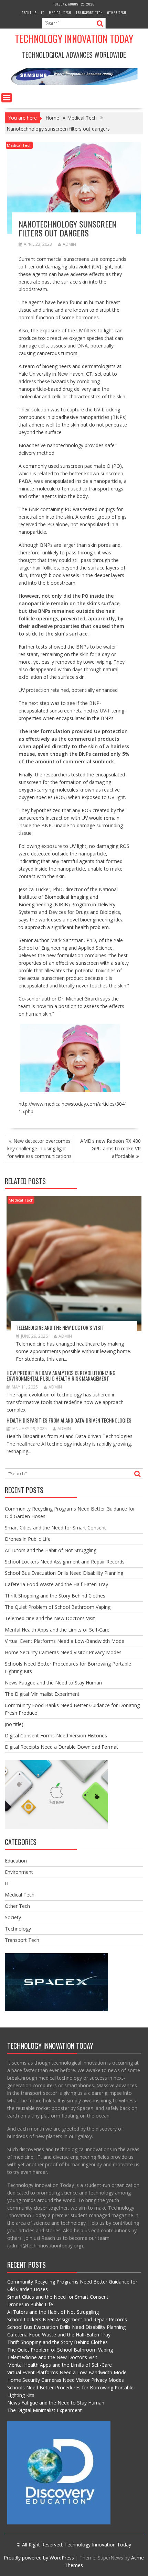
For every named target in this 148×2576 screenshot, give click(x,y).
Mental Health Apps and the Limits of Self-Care (57, 1630)
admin (69, 244)
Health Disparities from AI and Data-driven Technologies (69, 1420)
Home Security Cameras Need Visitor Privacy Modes (63, 1652)
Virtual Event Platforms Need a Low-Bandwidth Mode (65, 1641)
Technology (18, 1929)
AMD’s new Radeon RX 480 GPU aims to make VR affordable (110, 1148)
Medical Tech (60, 13)
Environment (19, 1872)
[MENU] (7, 98)
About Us (29, 13)
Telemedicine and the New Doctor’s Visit (60, 1327)
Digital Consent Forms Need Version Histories (56, 1735)
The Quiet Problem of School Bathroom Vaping (58, 1607)
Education (16, 1861)
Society (13, 1917)
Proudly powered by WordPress (39, 2558)
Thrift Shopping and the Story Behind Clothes (55, 1596)
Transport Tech (89, 13)
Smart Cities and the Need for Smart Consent (55, 1528)
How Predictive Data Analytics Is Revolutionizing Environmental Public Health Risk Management (61, 1376)
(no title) (14, 1724)
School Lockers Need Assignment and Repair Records (65, 1562)
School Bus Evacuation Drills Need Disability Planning (64, 1573)
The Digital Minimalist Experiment (42, 1694)
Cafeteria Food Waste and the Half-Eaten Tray (56, 1584)
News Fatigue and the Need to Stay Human (53, 1683)
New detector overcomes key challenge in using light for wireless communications (39, 1148)
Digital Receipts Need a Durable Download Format (61, 1747)
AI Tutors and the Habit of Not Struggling (51, 1550)
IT (43, 13)
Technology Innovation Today (74, 39)
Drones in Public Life (28, 1539)
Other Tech (117, 13)
